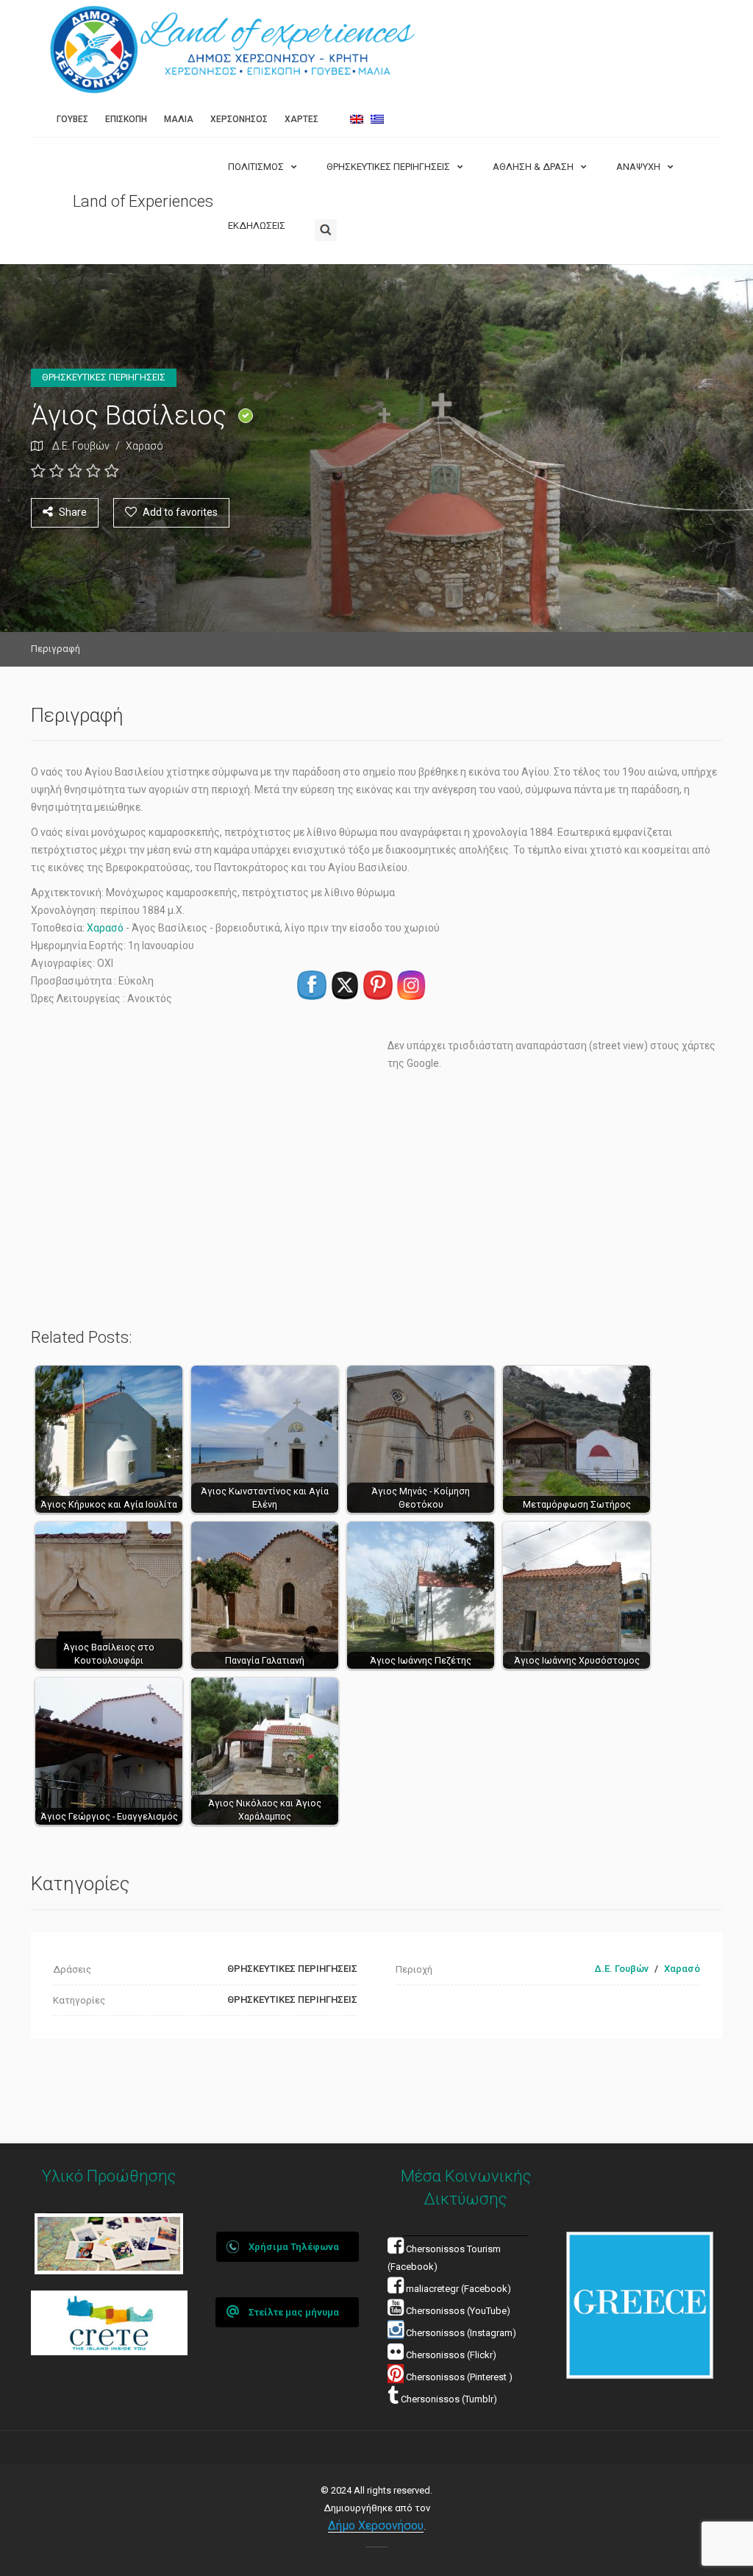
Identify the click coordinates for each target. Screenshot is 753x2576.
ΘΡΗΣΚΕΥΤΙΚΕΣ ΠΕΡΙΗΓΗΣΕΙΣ (388, 167)
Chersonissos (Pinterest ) (459, 2377)
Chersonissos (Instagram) (460, 2333)
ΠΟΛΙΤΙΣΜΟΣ (256, 167)
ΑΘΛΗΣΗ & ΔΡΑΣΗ (533, 167)
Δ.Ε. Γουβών (81, 446)
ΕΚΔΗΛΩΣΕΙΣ (257, 226)
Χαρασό (144, 446)
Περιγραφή (56, 649)
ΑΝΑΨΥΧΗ (638, 167)
